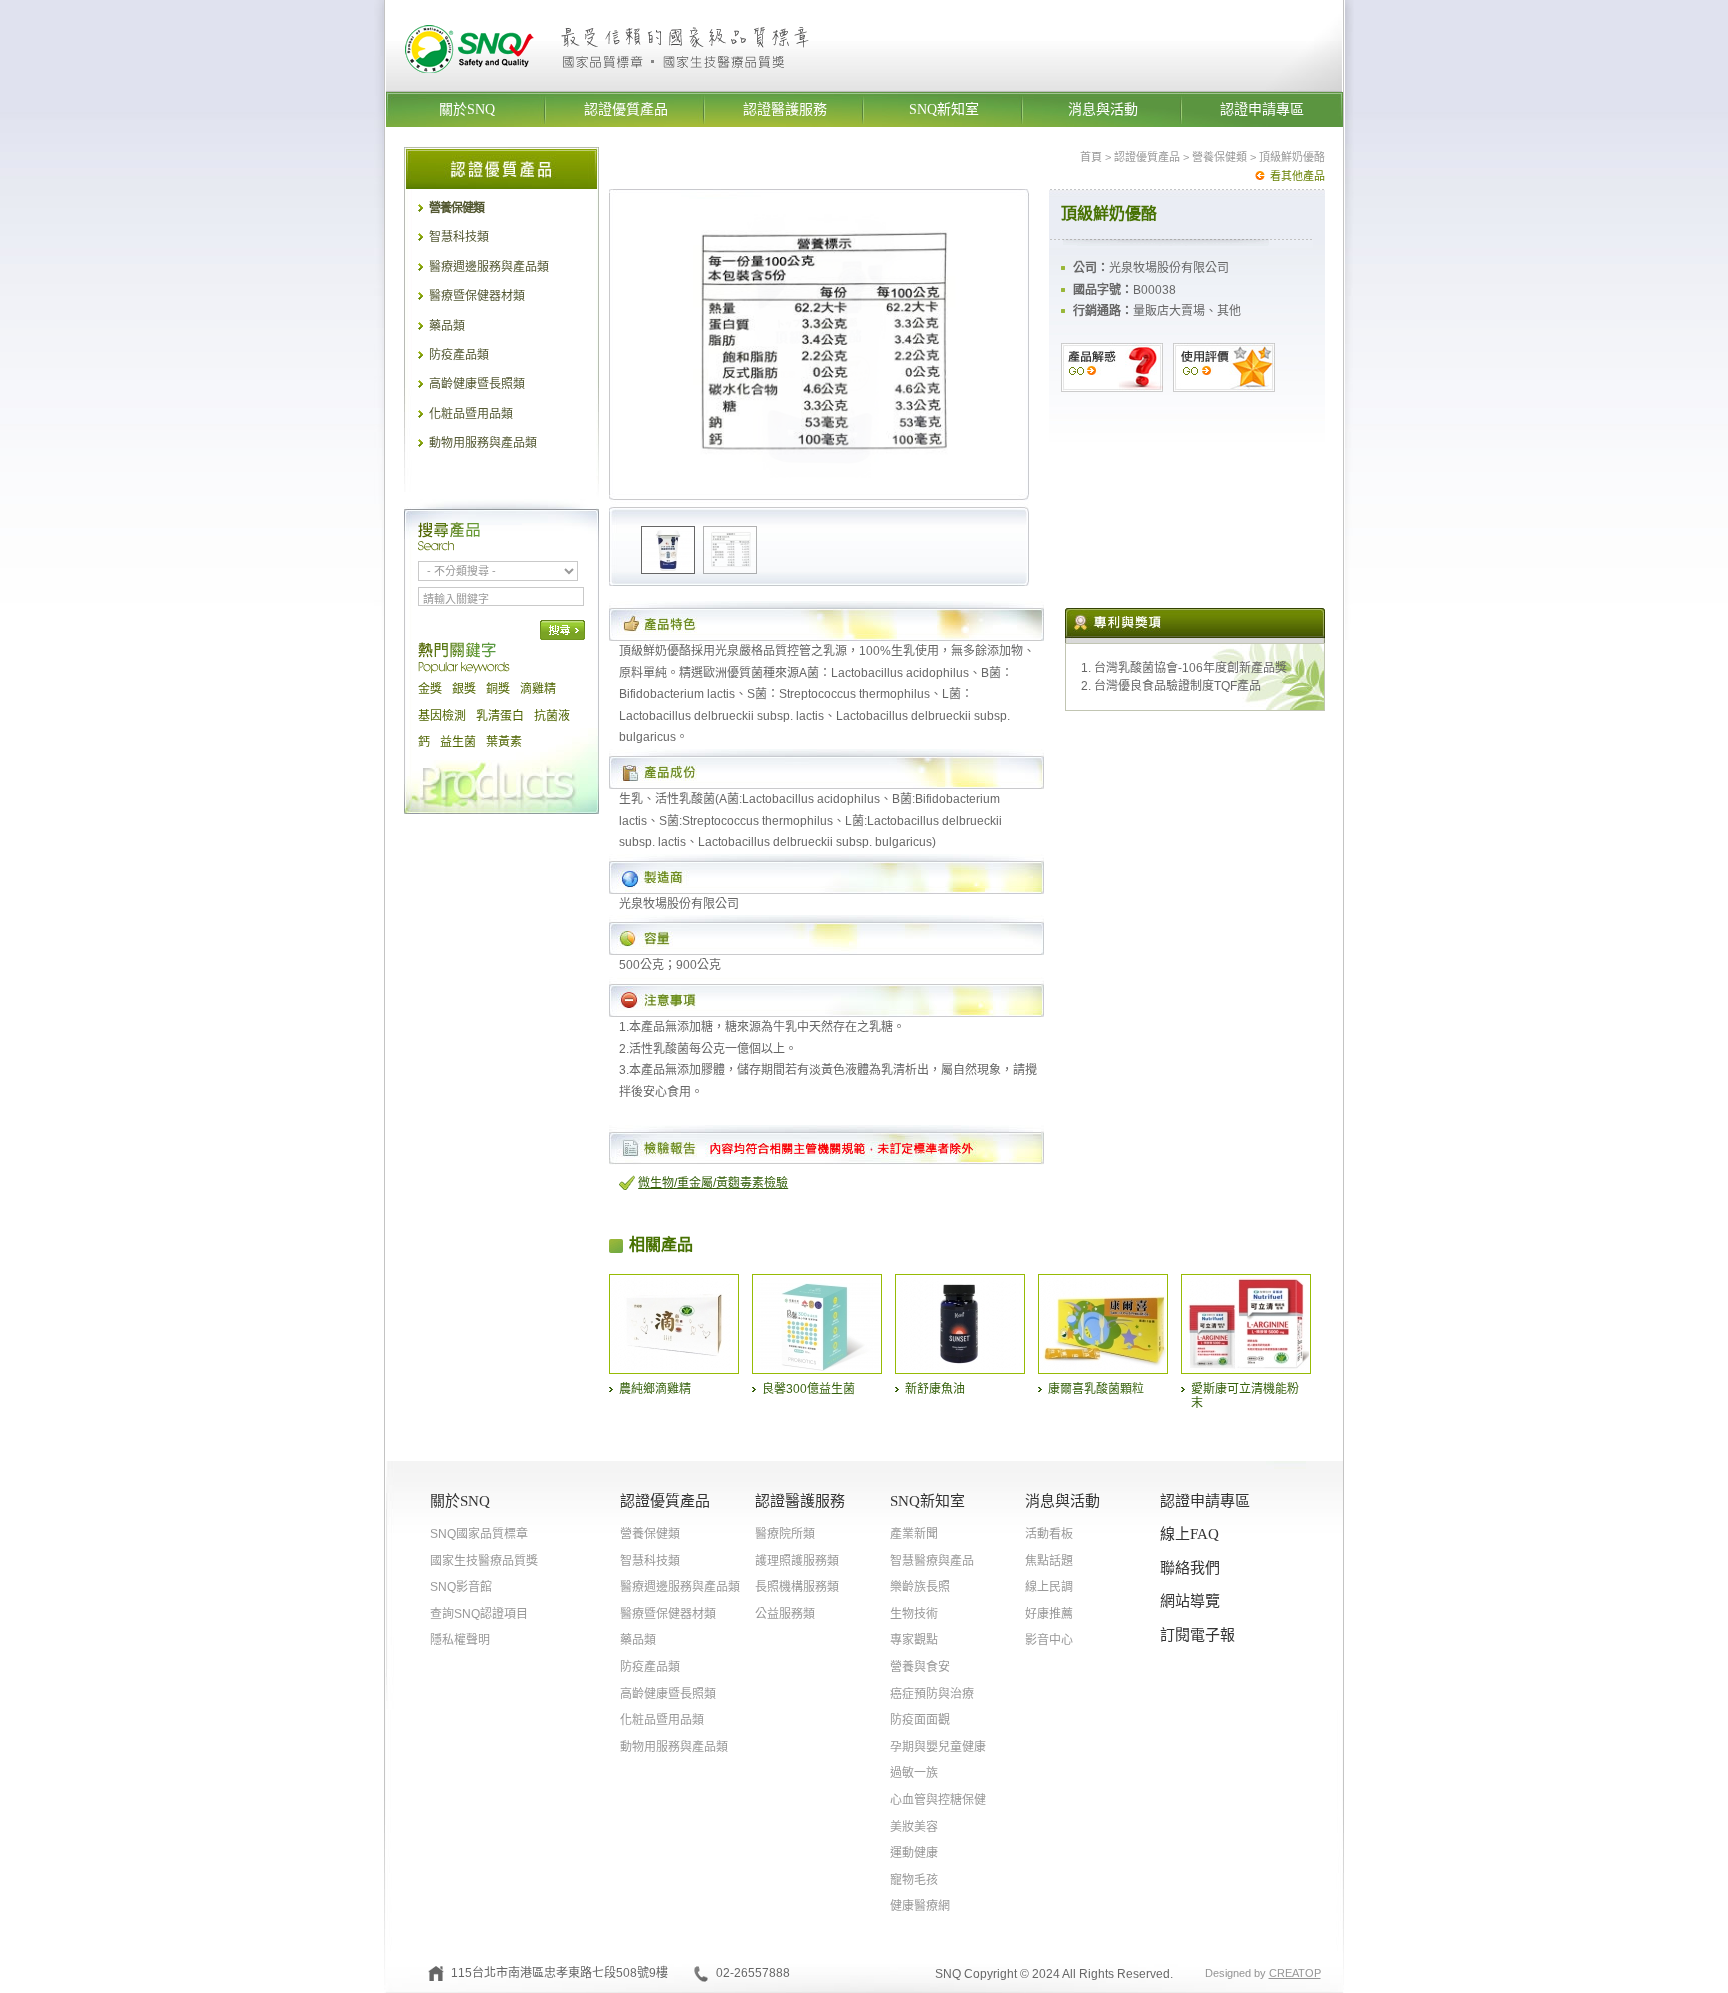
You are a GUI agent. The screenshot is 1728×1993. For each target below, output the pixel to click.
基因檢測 (442, 716)
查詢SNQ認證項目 (479, 1614)
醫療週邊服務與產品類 (489, 267)
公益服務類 (785, 1614)
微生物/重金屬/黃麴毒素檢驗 (713, 1183)
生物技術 (914, 1614)
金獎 (430, 689)
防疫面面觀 (920, 1720)
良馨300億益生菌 (808, 1389)
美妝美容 (914, 1827)
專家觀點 (914, 1640)
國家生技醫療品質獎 (484, 1561)
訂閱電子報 (1197, 1635)
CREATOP (1295, 1973)
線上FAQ (1189, 1534)
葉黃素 (504, 742)
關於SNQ (467, 109)
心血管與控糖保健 (938, 1800)
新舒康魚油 (935, 1389)
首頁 (1091, 157)
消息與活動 (1103, 109)
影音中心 (1049, 1640)
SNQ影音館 (461, 1587)
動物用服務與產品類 (483, 443)
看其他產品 (1297, 176)
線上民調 (1049, 1587)
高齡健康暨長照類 (477, 384)
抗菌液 (552, 716)
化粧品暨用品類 (471, 414)
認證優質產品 (626, 109)
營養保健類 (456, 208)
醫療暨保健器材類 (477, 296)
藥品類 (447, 326)
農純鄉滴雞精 (655, 1389)
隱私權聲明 (460, 1640)
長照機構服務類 (797, 1587)
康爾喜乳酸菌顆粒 (1096, 1389)
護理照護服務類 (797, 1561)
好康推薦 (1049, 1614)
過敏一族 (914, 1773)
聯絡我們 (1190, 1568)
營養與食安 (920, 1667)
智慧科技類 (459, 237)
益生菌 (458, 742)
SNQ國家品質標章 (479, 1534)
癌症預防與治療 (932, 1694)
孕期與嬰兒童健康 (938, 1747)
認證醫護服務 (785, 109)
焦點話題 (1049, 1561)
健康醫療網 (920, 1906)
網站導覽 (1190, 1601)
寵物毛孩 (914, 1880)
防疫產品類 (459, 355)
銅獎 (498, 689)
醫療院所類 (785, 1534)
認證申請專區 (1262, 109)
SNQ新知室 (944, 109)
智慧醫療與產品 (932, 1561)
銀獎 (464, 689)
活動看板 (1049, 1534)
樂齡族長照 (920, 1587)
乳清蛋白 (500, 716)
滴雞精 (538, 689)
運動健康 (914, 1853)
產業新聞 (914, 1534)
